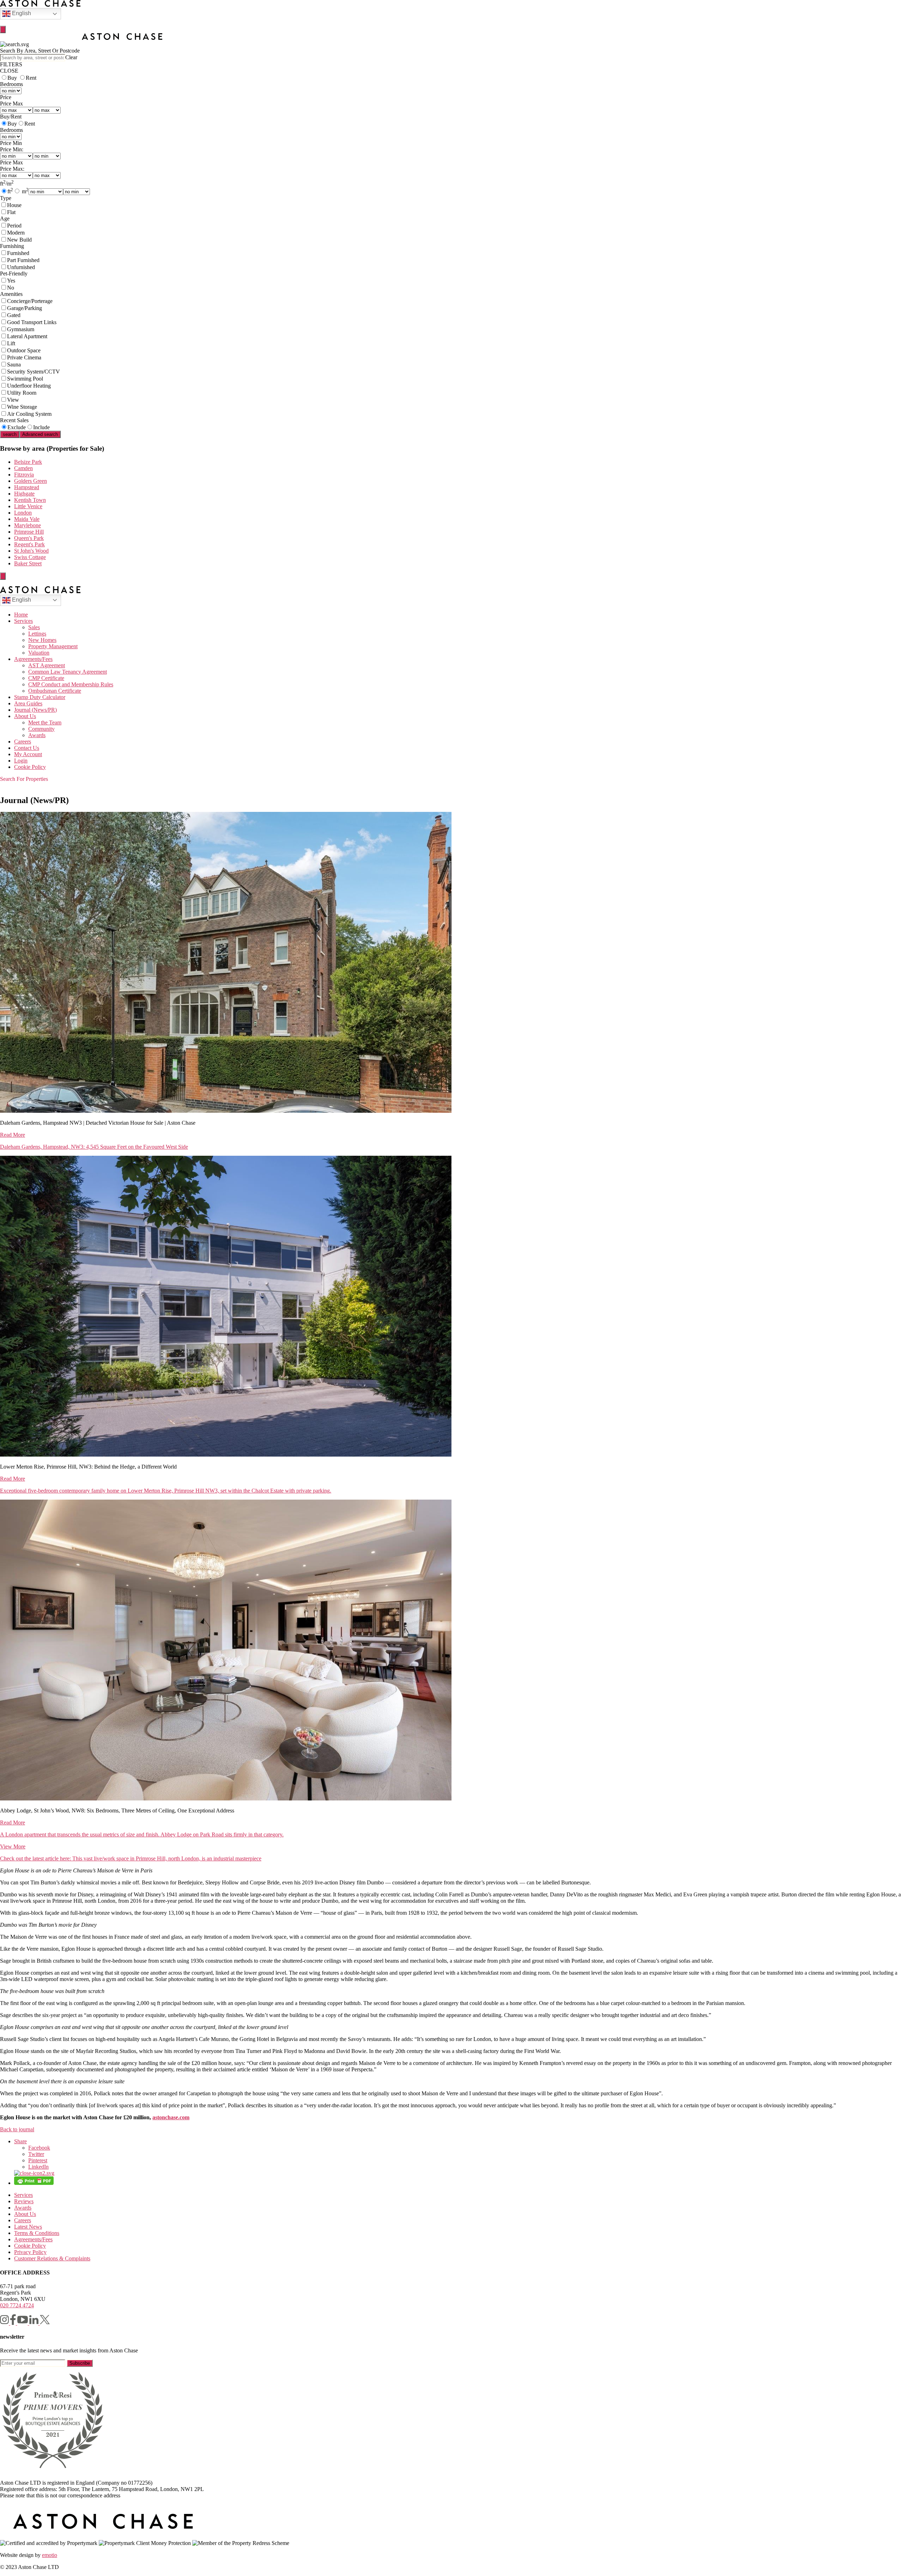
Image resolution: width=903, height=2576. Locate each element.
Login (21, 761)
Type (6, 198)
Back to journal (17, 2129)
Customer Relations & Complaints (52, 2258)
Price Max (11, 104)
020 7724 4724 (17, 2305)
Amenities (11, 294)
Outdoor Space (24, 350)
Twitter (36, 2154)
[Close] (3, 29)
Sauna (14, 364)
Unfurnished (21, 267)
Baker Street (28, 563)
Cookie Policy (30, 767)
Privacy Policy (30, 2252)
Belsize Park (28, 462)
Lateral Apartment (27, 336)
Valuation (39, 653)
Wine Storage (22, 407)
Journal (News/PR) (35, 710)
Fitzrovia (24, 475)
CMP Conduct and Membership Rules (71, 684)
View (13, 400)
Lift (11, 343)
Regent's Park (29, 544)
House (14, 205)
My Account (28, 754)
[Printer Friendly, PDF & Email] (34, 2183)
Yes (11, 281)
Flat (11, 212)
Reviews (24, 2201)
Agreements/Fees (33, 659)
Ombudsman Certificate (55, 691)
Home (21, 615)
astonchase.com (171, 2117)
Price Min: (12, 149)
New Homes (42, 640)
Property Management (53, 646)
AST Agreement (47, 665)
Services (23, 621)
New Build (19, 240)
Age (5, 218)
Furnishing (12, 246)
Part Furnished (23, 260)
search (10, 434)
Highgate (24, 494)
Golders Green (31, 481)
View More (13, 1846)
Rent (31, 78)
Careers (23, 742)
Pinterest (38, 2160)
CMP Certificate (46, 678)
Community (41, 729)
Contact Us (27, 748)
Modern (16, 233)
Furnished (18, 253)
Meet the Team (45, 722)
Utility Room (22, 393)
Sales (34, 627)
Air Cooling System (29, 414)
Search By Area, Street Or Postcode (40, 51)
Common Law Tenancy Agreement (68, 672)
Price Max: (12, 169)
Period (14, 226)
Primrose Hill (29, 532)
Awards (37, 735)
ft (10, 191)
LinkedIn (38, 2167)
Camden (23, 468)
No (11, 288)
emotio (50, 2555)
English (21, 13)
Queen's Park (29, 538)
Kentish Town (30, 500)
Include (41, 427)
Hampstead (27, 487)
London (23, 513)
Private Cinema (24, 357)
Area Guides (28, 703)
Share (20, 2141)
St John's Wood (31, 551)
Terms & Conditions (37, 2233)
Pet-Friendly (14, 274)
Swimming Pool (25, 379)
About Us (25, 716)
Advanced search (40, 434)
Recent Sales (14, 420)
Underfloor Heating (29, 386)
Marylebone (28, 525)
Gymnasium (21, 329)
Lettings (37, 634)
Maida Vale (27, 519)
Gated (14, 315)
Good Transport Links (32, 322)
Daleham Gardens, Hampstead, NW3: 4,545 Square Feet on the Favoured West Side (94, 1147)
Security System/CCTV (34, 372)
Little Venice (28, 506)
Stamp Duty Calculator (40, 697)
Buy (12, 78)
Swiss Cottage (30, 557)
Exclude (17, 427)
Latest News (28, 2227)
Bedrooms (11, 84)
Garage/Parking (25, 308)
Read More (13, 1135)
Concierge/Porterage (30, 301)
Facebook (39, 2148)
